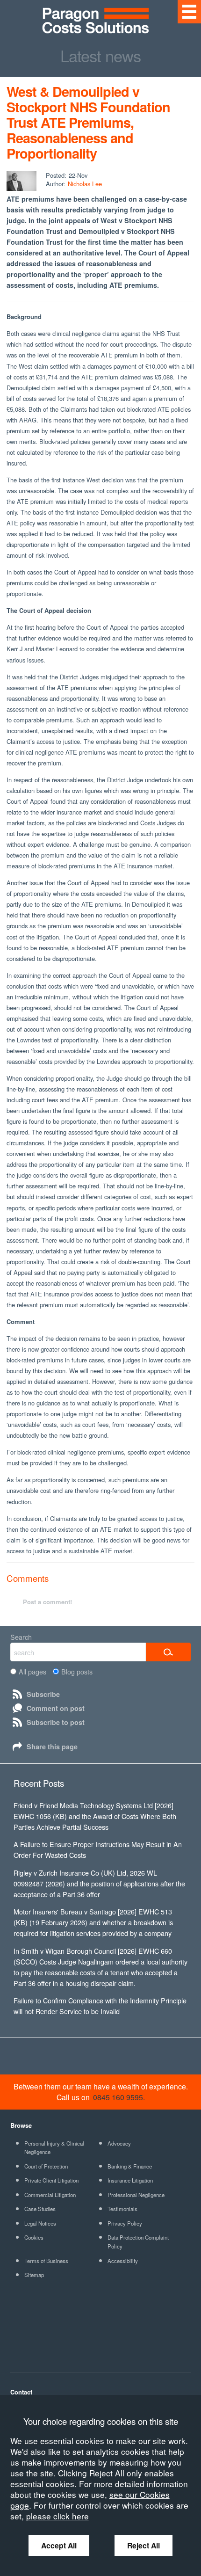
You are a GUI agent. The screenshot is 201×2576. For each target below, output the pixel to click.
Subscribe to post (56, 1722)
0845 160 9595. (119, 2097)
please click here (57, 2516)
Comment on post (56, 1708)
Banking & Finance (130, 2166)
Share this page (52, 1746)
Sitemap (34, 2275)
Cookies (34, 2237)
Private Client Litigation (51, 2180)
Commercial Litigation (50, 2195)
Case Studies (40, 2209)
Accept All (59, 2545)
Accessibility (123, 2261)
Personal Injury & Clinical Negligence (54, 2148)
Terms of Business (46, 2261)
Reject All (144, 2545)
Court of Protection (46, 2166)
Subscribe (43, 1694)
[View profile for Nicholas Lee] (22, 181)
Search (21, 1637)
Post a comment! (47, 1602)
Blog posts (77, 1671)
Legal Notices (40, 2223)
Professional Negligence (136, 2195)
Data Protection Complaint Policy (138, 2242)
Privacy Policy (125, 2223)
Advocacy (119, 2143)
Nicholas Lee (85, 184)
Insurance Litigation (130, 2180)
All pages (32, 1671)
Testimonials (122, 2209)
